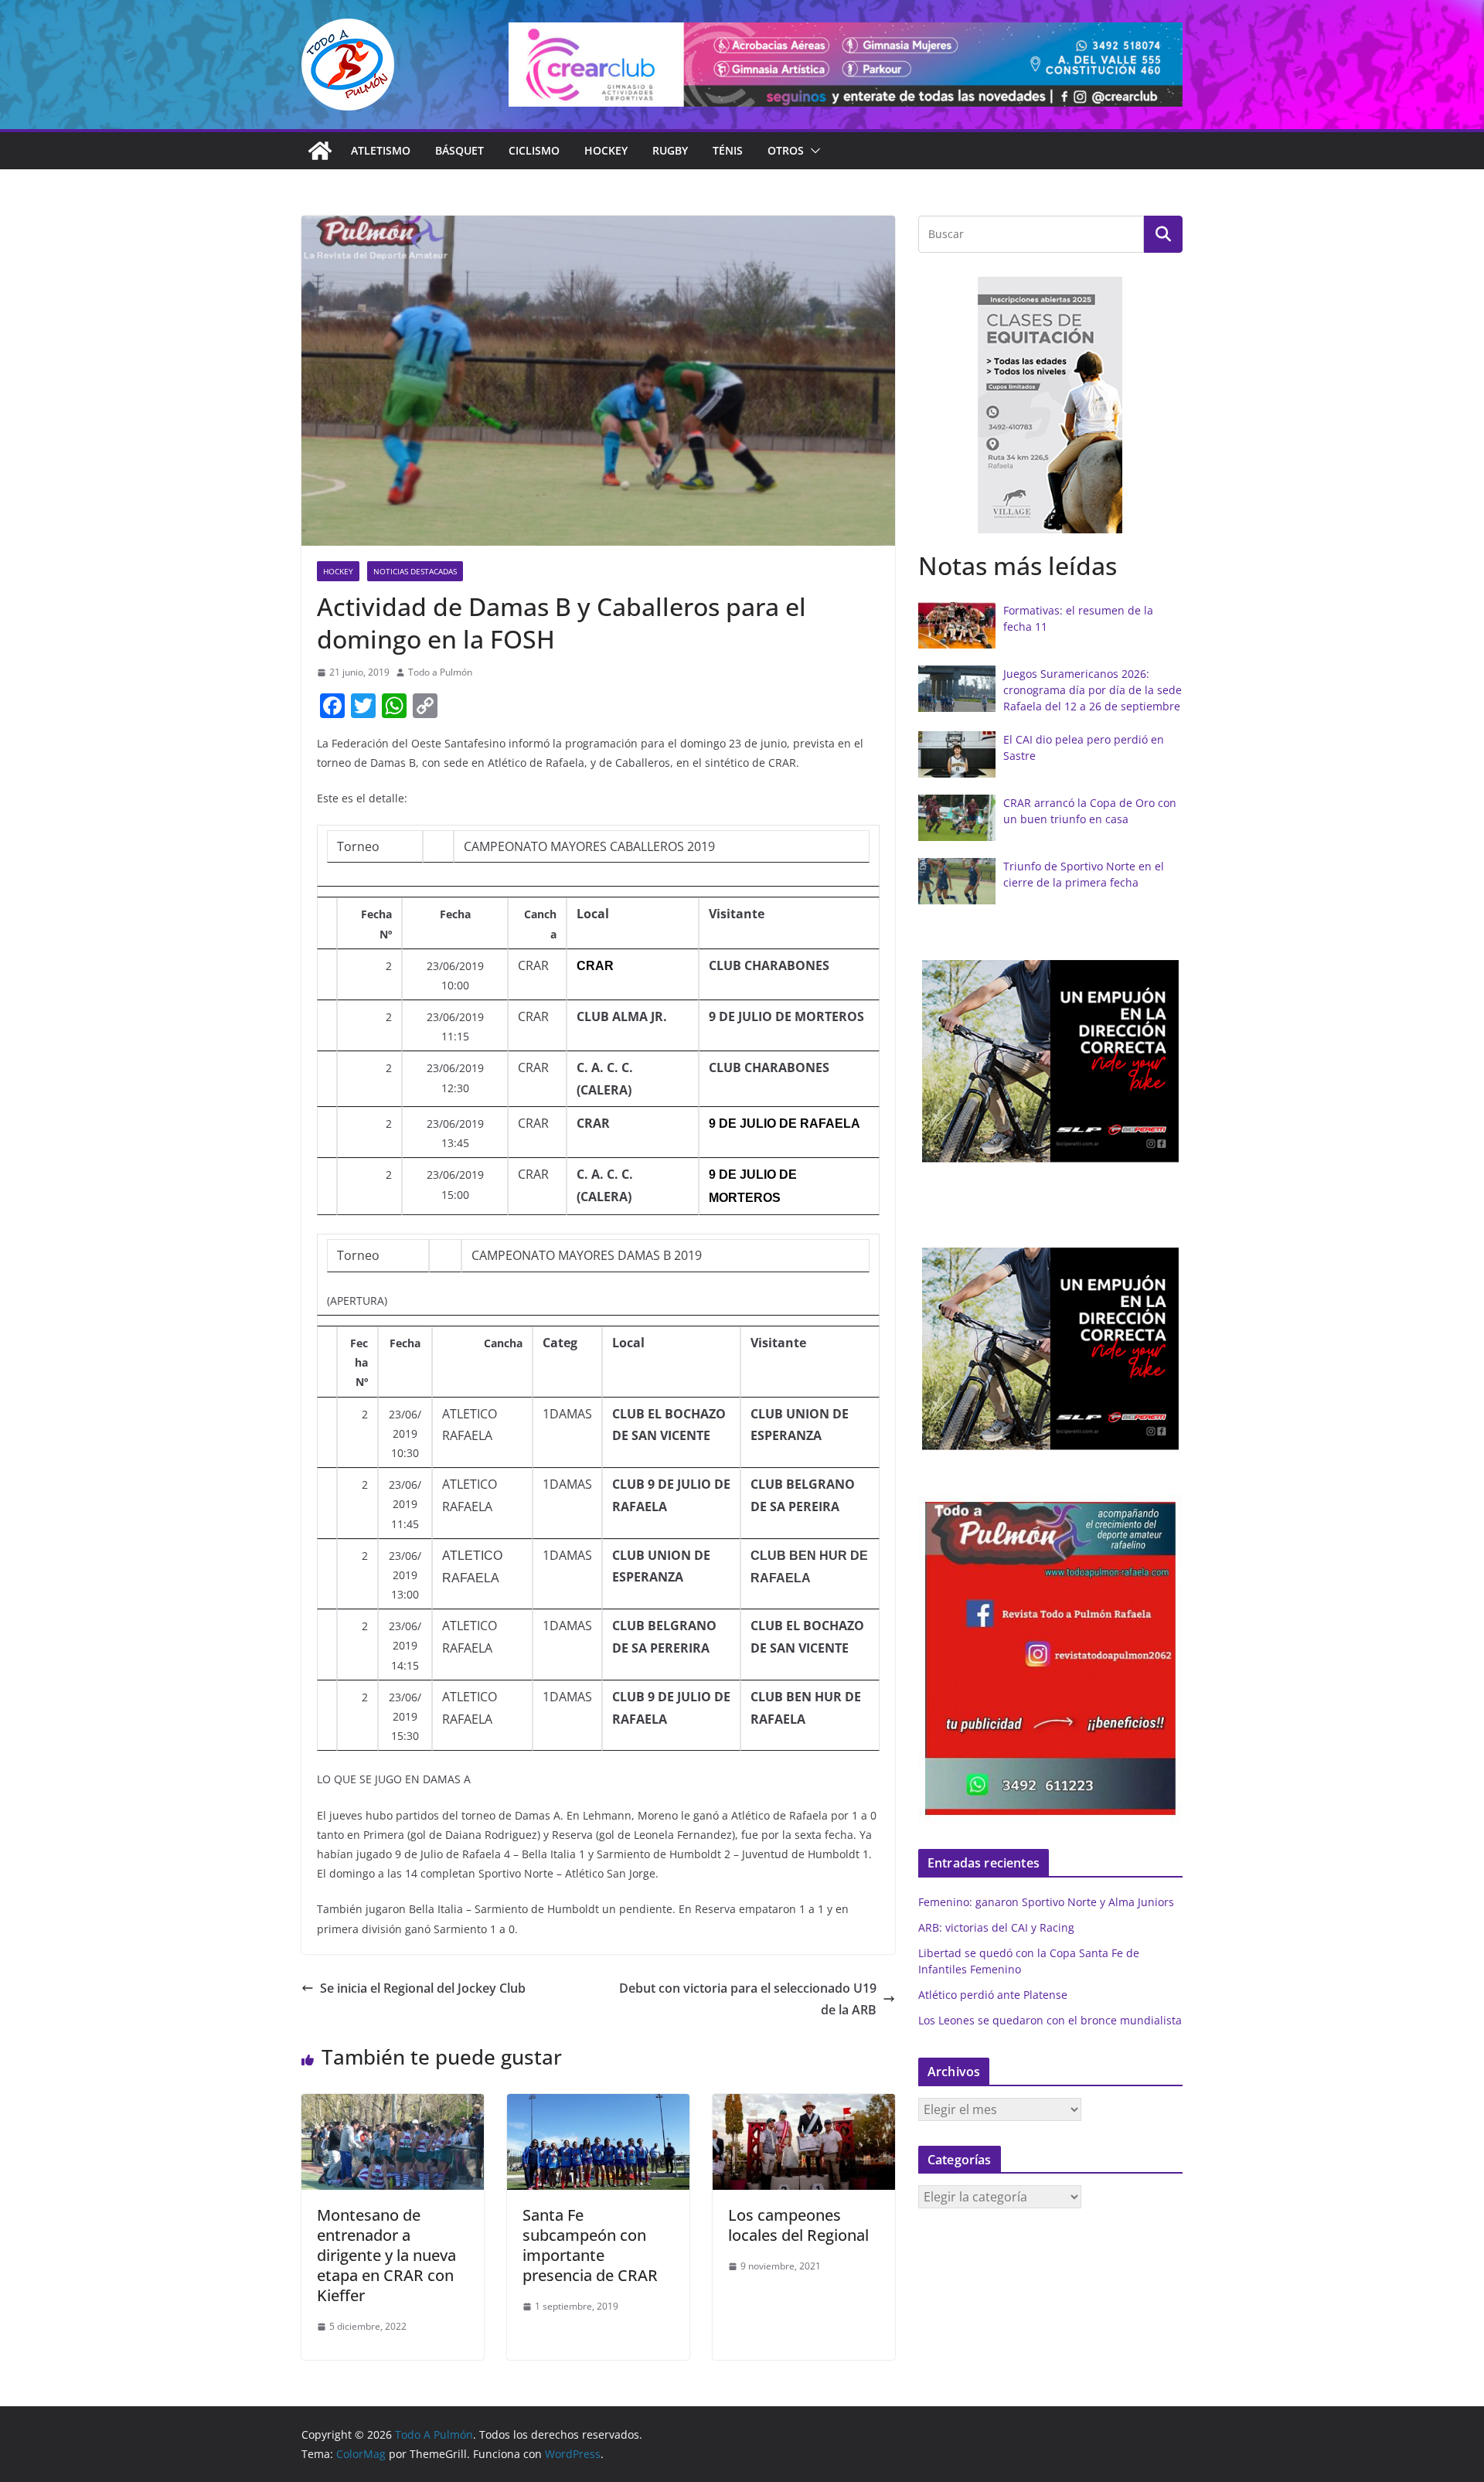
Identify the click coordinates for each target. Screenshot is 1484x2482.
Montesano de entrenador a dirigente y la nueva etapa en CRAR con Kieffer (386, 2255)
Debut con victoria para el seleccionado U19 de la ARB (748, 1999)
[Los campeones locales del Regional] (804, 2105)
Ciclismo (534, 150)
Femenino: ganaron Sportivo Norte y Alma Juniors (1046, 1902)
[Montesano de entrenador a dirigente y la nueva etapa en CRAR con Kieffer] (393, 2105)
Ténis (728, 150)
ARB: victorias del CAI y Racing (996, 1927)
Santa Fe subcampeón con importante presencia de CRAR (590, 2245)
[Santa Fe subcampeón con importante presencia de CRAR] (598, 2105)
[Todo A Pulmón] (320, 151)
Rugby (670, 150)
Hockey (606, 150)
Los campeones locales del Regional (798, 2225)
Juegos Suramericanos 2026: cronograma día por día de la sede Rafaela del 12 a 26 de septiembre (1093, 690)
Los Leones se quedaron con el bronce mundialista (1050, 2020)
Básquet (459, 150)
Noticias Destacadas (415, 571)
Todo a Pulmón (440, 672)
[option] (1050, 405)
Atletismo (381, 150)
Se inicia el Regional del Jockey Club (423, 1988)
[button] (812, 151)
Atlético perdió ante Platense (993, 1995)
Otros (786, 150)
